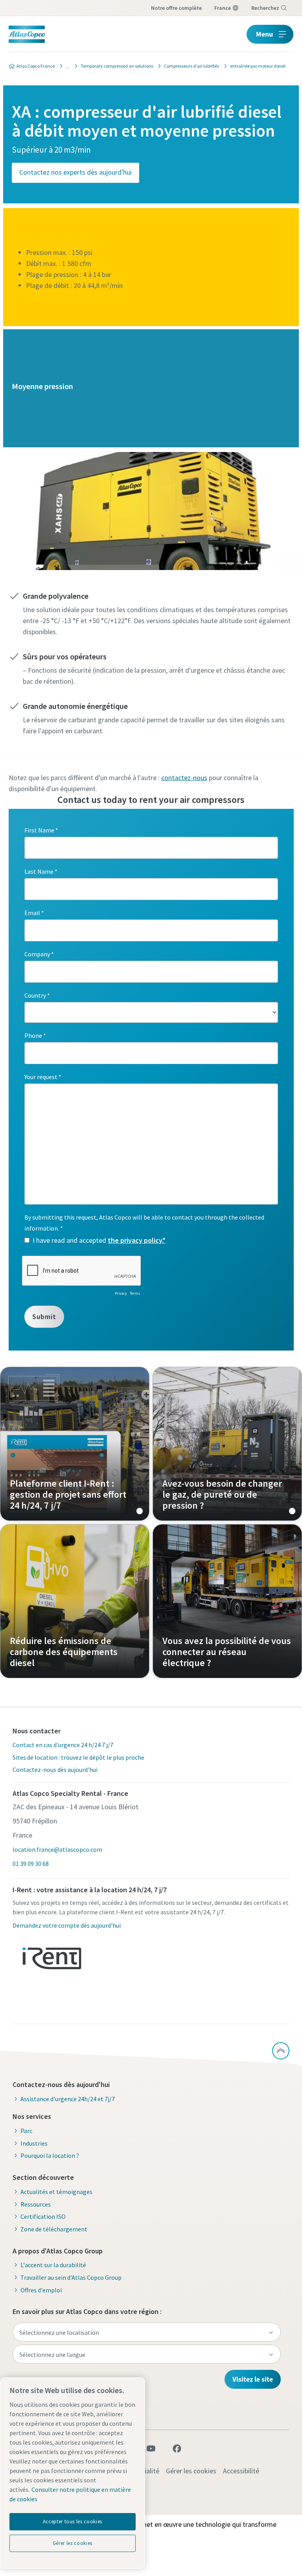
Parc (26, 2131)
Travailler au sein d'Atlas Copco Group (71, 2277)
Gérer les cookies (191, 2471)
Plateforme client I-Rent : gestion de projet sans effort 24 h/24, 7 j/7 (75, 1444)
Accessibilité (241, 2471)
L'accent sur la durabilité (53, 2265)
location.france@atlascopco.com (57, 1849)
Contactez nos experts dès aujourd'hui (75, 172)
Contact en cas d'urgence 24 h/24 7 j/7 (63, 1745)
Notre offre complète (176, 8)
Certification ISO (43, 2216)
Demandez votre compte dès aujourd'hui (67, 1925)
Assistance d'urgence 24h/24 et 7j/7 (68, 2099)
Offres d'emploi (41, 2290)
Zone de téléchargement (54, 2229)
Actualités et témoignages (56, 2192)
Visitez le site (253, 2379)
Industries (34, 2143)
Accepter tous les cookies (73, 2522)
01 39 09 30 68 (31, 1864)
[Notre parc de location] (65, 66)
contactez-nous (184, 778)
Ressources (36, 2204)
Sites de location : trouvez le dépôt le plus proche (78, 1757)
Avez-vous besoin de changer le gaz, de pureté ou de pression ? (227, 1444)
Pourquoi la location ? (50, 2155)
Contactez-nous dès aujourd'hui (55, 1770)
